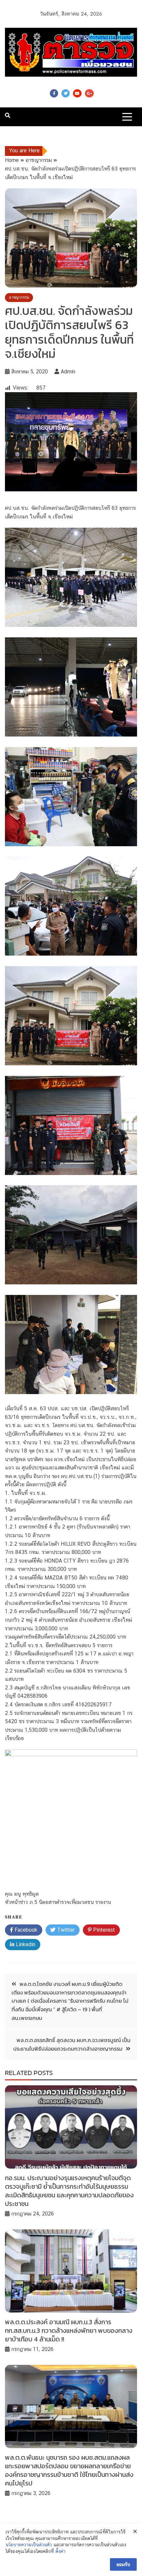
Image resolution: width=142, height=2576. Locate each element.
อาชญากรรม (19, 297)
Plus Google (89, 93)
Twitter (66, 93)
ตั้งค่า (60, 2551)
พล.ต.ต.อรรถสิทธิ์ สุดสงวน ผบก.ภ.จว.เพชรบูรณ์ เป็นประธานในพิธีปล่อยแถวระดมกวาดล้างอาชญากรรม (72, 2044)
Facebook (54, 93)
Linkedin (25, 1944)
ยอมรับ (123, 2564)
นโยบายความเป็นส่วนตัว (29, 2545)
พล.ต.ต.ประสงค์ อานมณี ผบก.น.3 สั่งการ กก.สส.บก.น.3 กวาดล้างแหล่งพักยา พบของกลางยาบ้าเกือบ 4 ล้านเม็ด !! (69, 2330)
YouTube (77, 93)
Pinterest (103, 1930)
